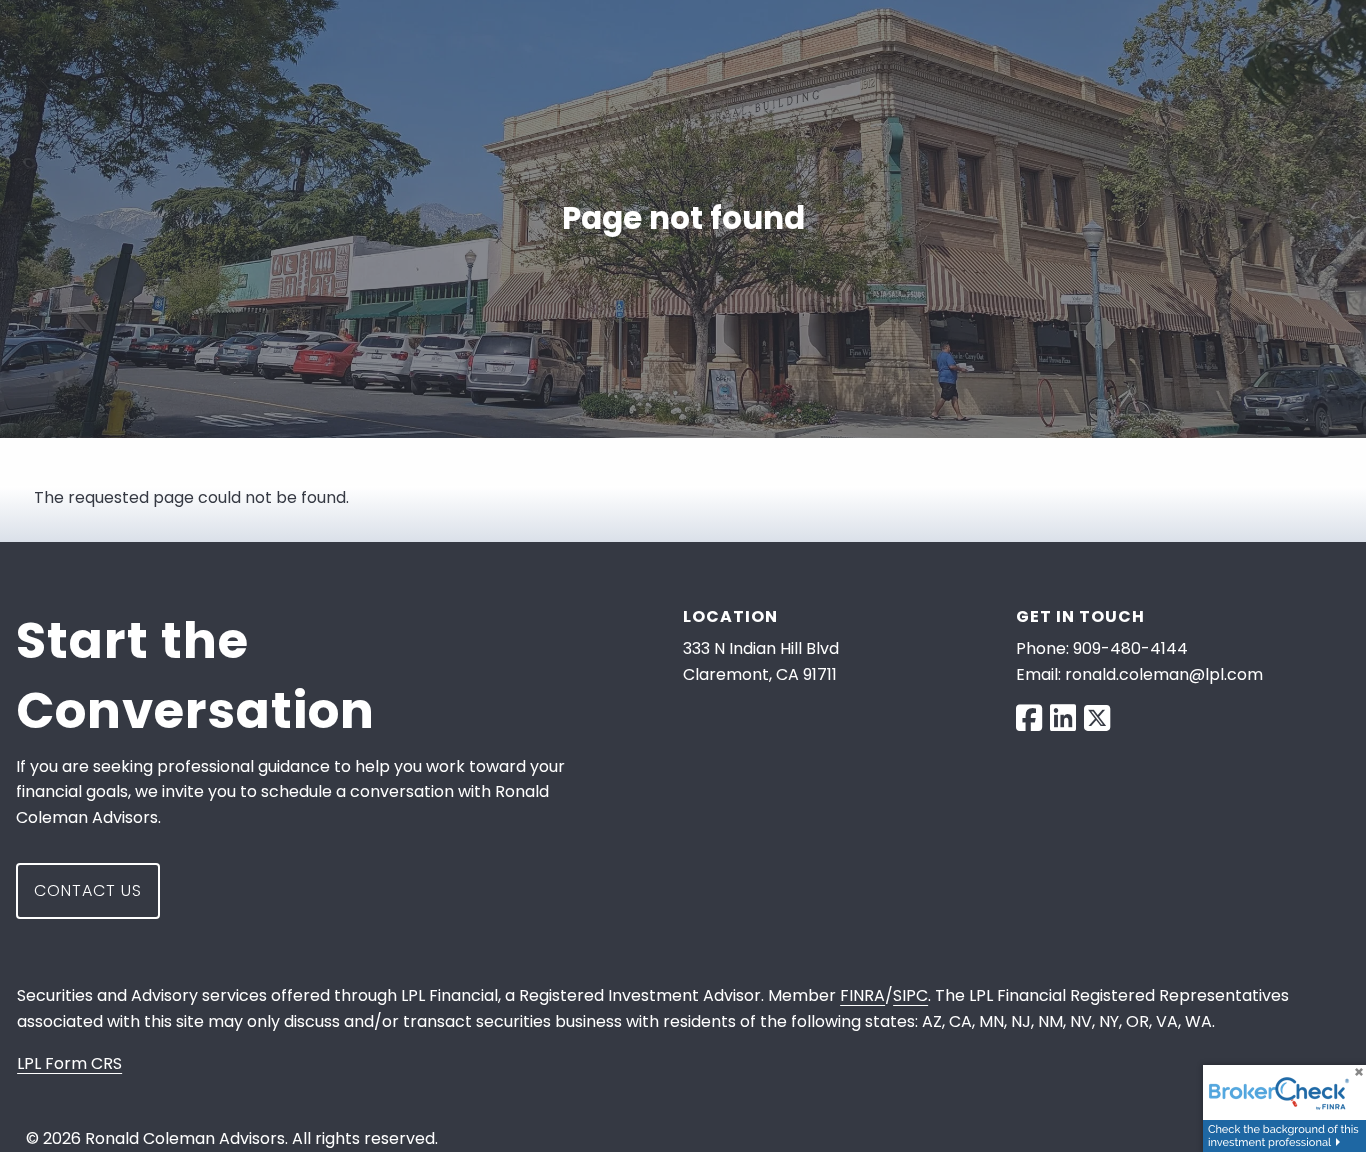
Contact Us (88, 890)
